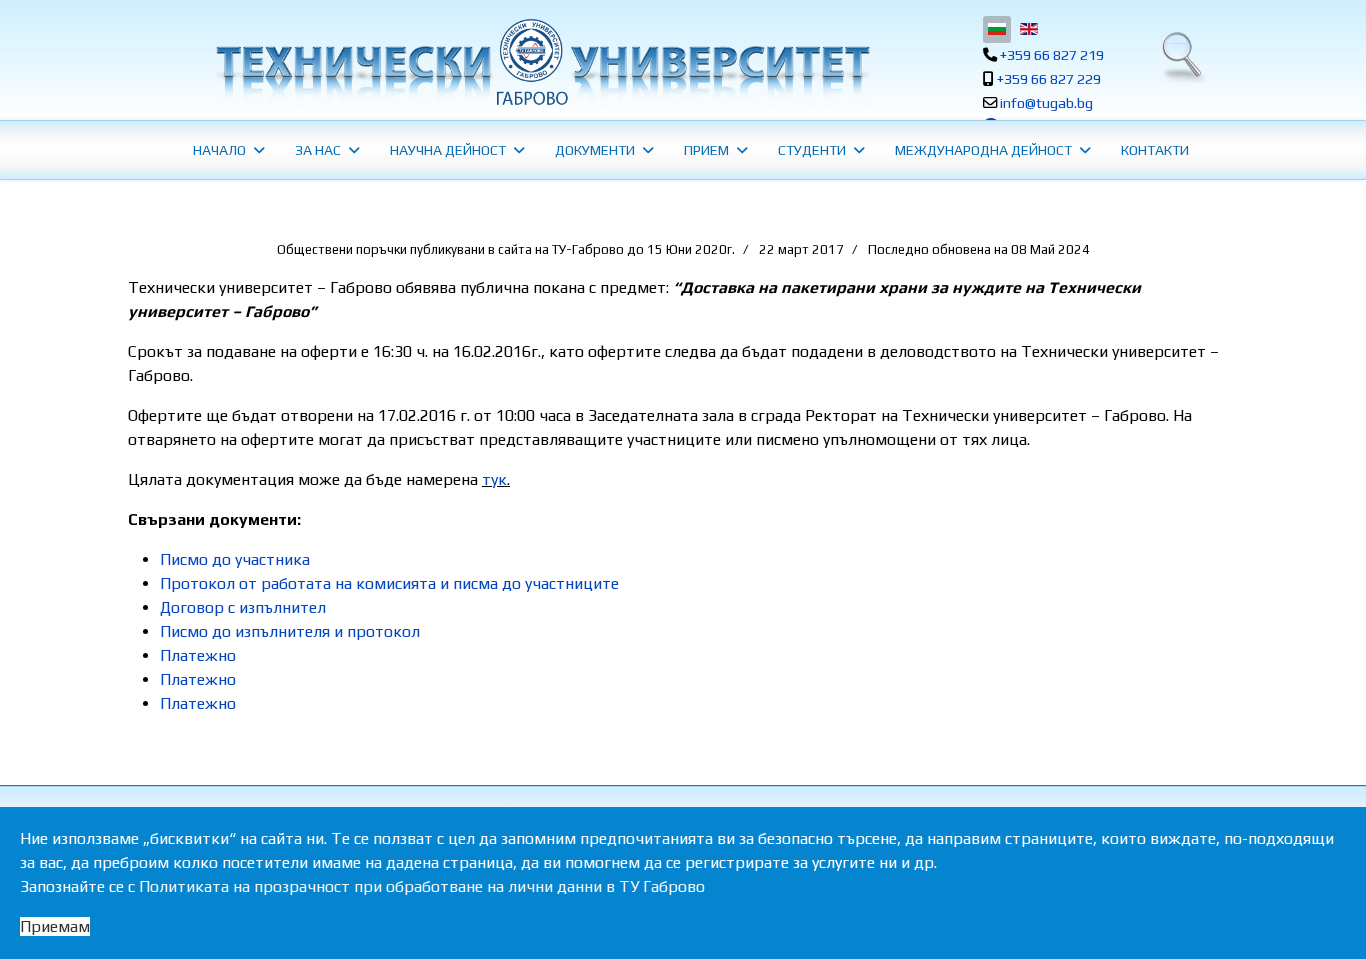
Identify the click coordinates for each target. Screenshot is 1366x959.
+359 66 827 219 (1052, 55)
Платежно (198, 655)
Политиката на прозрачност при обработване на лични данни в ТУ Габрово (422, 886)
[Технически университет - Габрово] (540, 62)
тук (494, 479)
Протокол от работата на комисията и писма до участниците (389, 583)
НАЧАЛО (219, 150)
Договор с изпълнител (243, 607)
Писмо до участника (235, 559)
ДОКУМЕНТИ (595, 150)
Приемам (55, 926)
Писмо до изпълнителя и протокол (290, 631)
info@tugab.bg (1046, 103)
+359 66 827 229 (1049, 79)
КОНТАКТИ (1155, 150)
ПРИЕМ (706, 150)
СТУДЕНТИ (812, 150)
